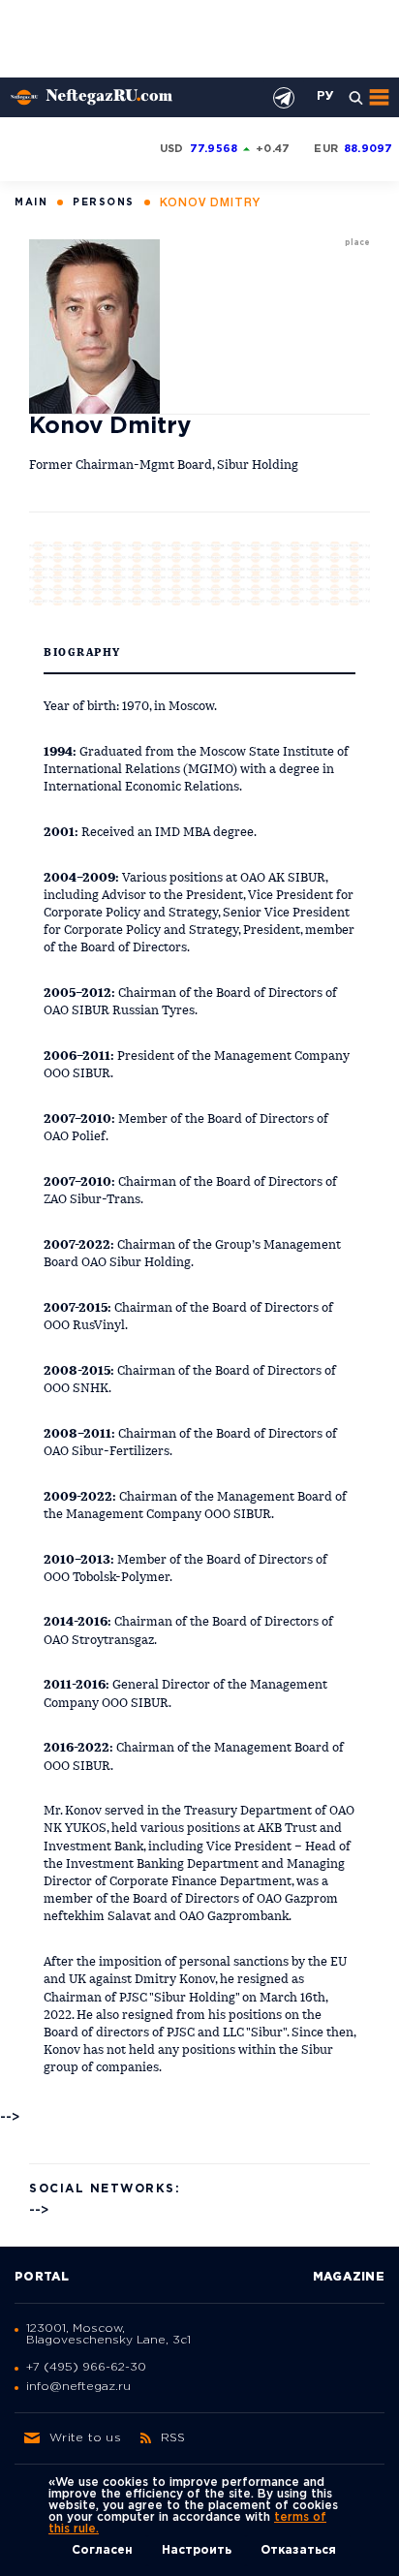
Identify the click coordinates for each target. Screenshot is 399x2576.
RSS (173, 2438)
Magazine (349, 2277)
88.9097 (368, 149)
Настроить (197, 2550)
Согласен (102, 2550)
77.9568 (214, 149)
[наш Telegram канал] (284, 98)
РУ (325, 97)
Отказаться (298, 2550)
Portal (42, 2277)
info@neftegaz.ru (78, 2387)
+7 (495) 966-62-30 (86, 2367)
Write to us (85, 2438)
